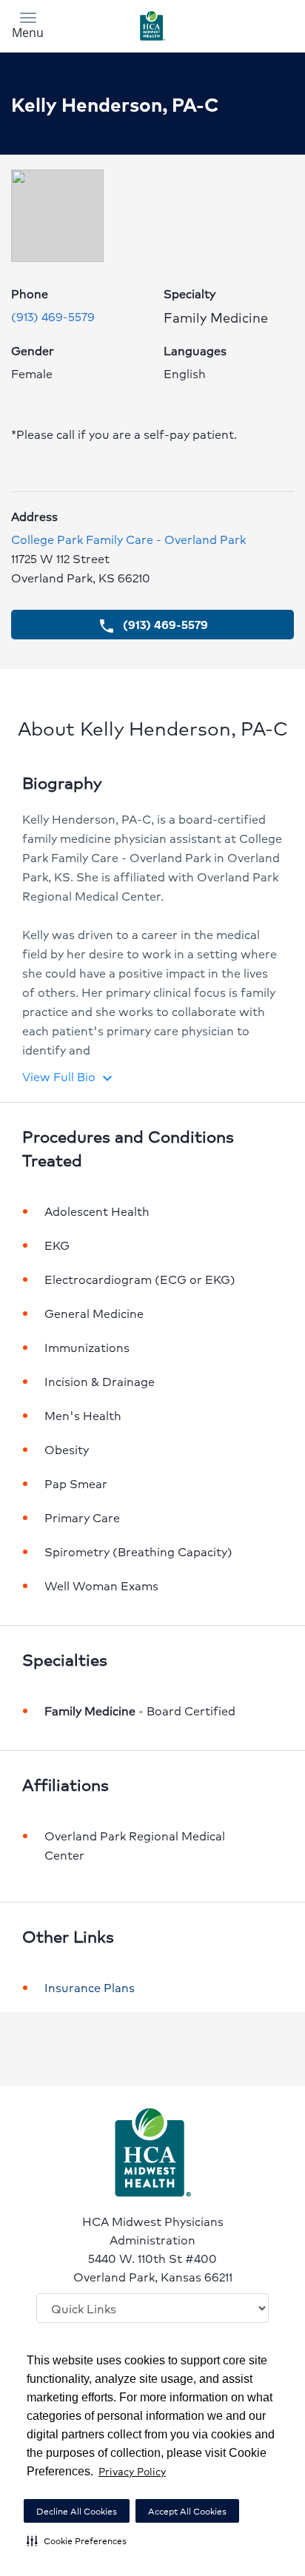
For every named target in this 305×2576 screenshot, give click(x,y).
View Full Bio (69, 1076)
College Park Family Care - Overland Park (128, 539)
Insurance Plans (90, 1987)
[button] (77, 2540)
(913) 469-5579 (53, 316)
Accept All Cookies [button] (187, 2511)
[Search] (259, 24)
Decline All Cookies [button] (77, 2511)
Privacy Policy (132, 2471)
